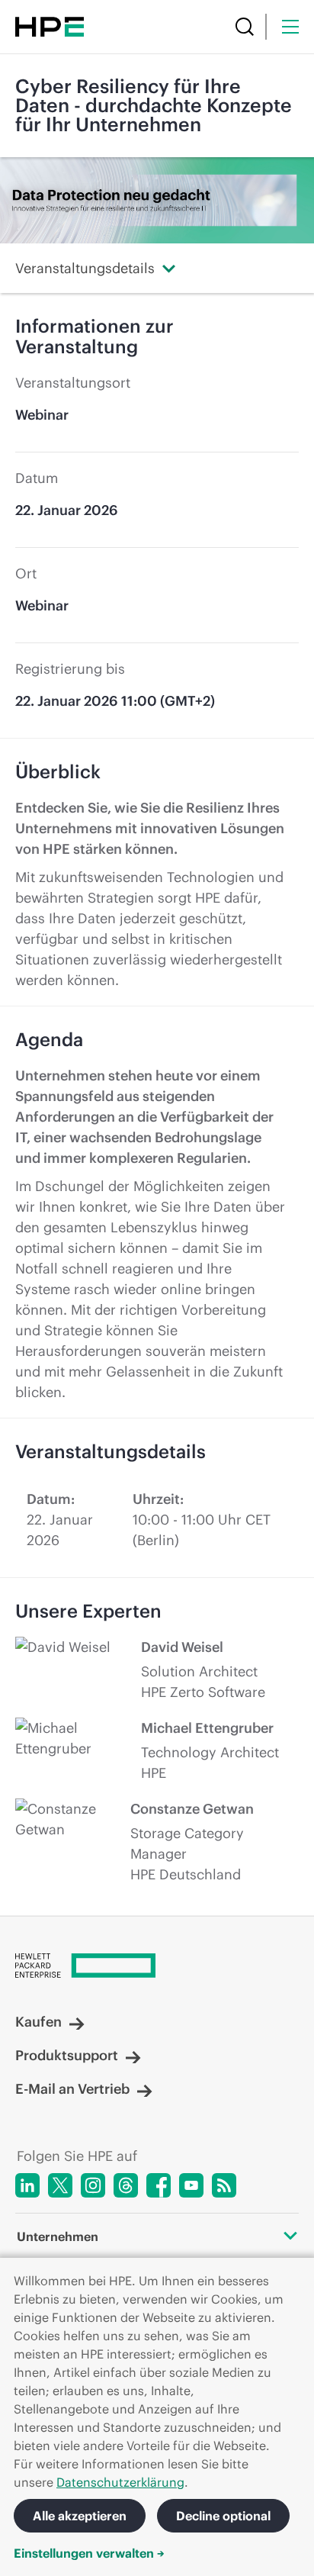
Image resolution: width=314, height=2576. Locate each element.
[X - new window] (60, 2185)
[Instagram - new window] (93, 2185)
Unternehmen (58, 2236)
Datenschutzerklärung (120, 2482)
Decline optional (223, 2516)
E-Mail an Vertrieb (72, 2089)
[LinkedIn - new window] (27, 2185)
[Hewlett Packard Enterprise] (50, 27)
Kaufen (38, 2022)
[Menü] (290, 27)
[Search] (245, 27)
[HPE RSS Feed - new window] (224, 2185)
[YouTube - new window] (191, 2185)
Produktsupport (67, 2056)
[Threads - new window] (126, 2185)
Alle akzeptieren (80, 2516)
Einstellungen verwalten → (89, 2553)
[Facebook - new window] (159, 2185)
